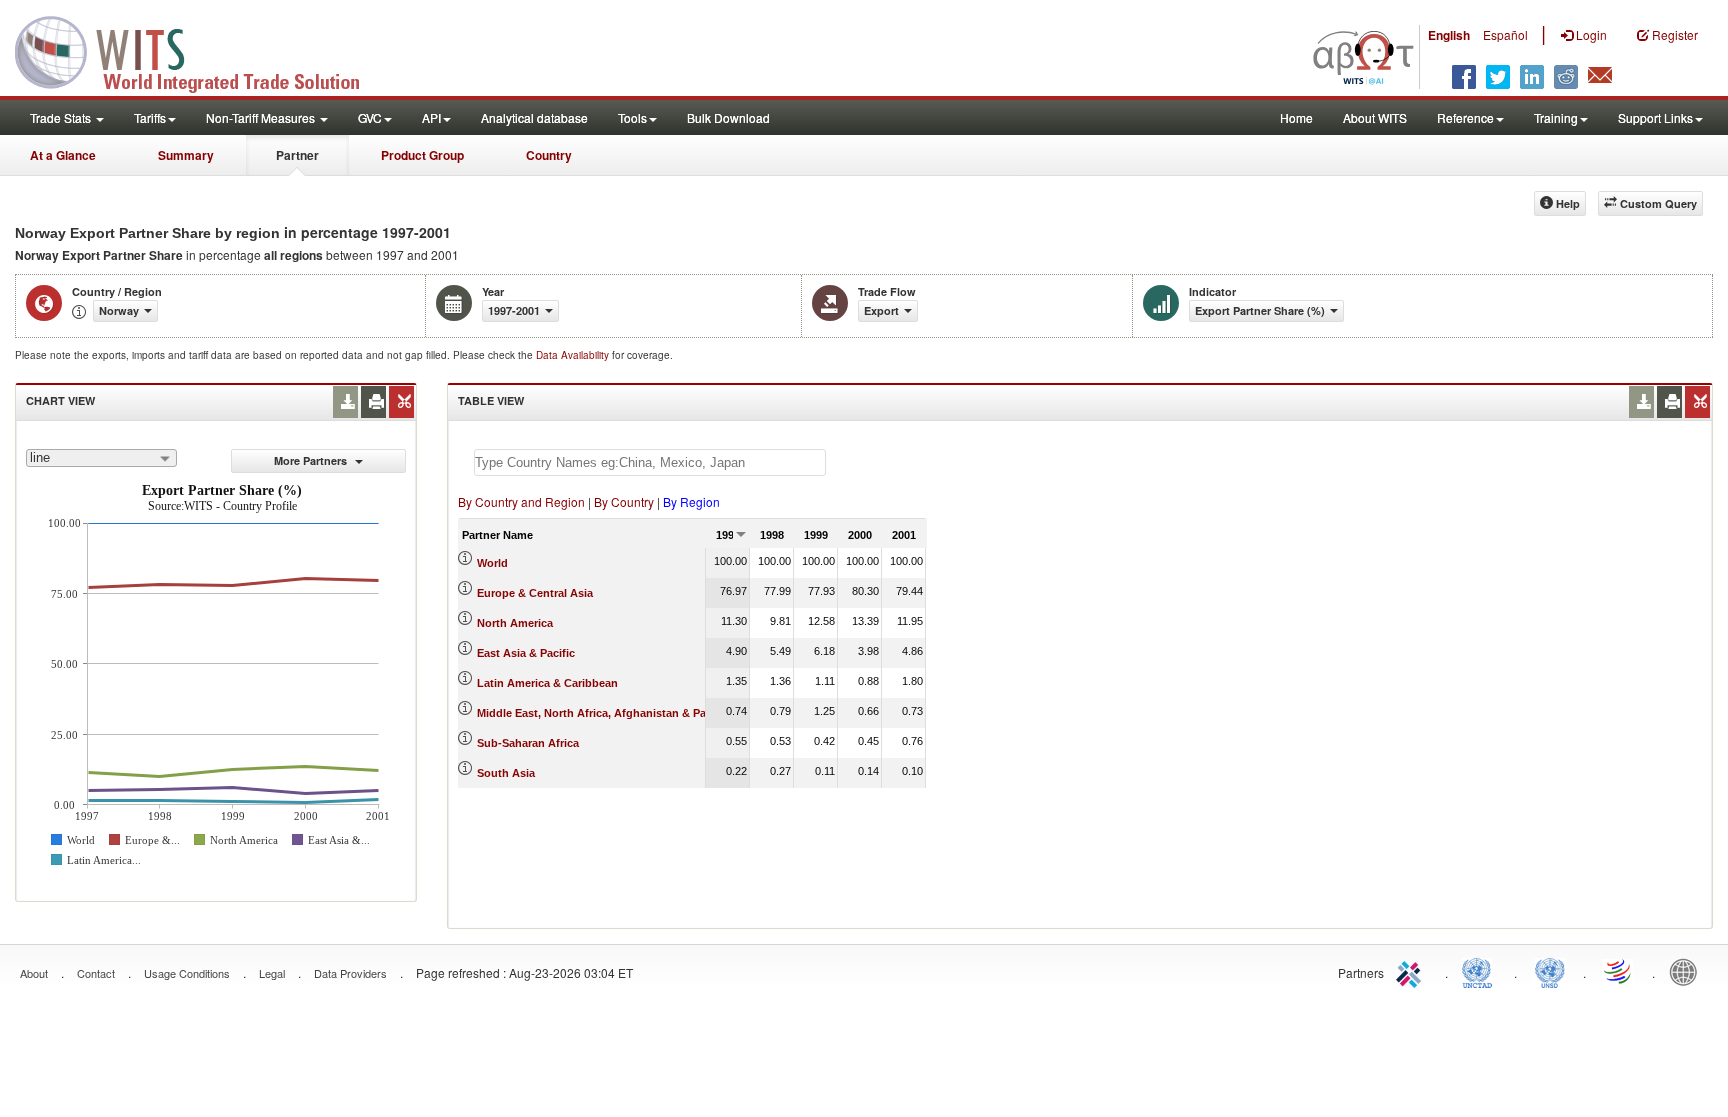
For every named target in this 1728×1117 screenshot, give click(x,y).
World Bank (1688, 971)
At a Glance (63, 155)
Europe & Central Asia (535, 593)
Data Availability (574, 355)
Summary (186, 155)
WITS (200, 50)
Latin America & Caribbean (547, 683)
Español (1505, 34)
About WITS (1375, 117)
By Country (624, 501)
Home (1296, 117)
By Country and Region (521, 501)
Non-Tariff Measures (262, 117)
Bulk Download (728, 117)
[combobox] (101, 458)
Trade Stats (62, 117)
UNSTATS (1550, 971)
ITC (1412, 971)
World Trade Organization (1619, 971)
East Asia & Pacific (526, 653)
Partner (297, 155)
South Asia (506, 773)
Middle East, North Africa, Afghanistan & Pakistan (607, 713)
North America (515, 623)
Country (549, 155)
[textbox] (650, 462)
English (1449, 35)
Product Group (422, 155)
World (492, 563)
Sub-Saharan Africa (528, 743)
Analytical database (534, 117)
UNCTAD (1481, 971)
